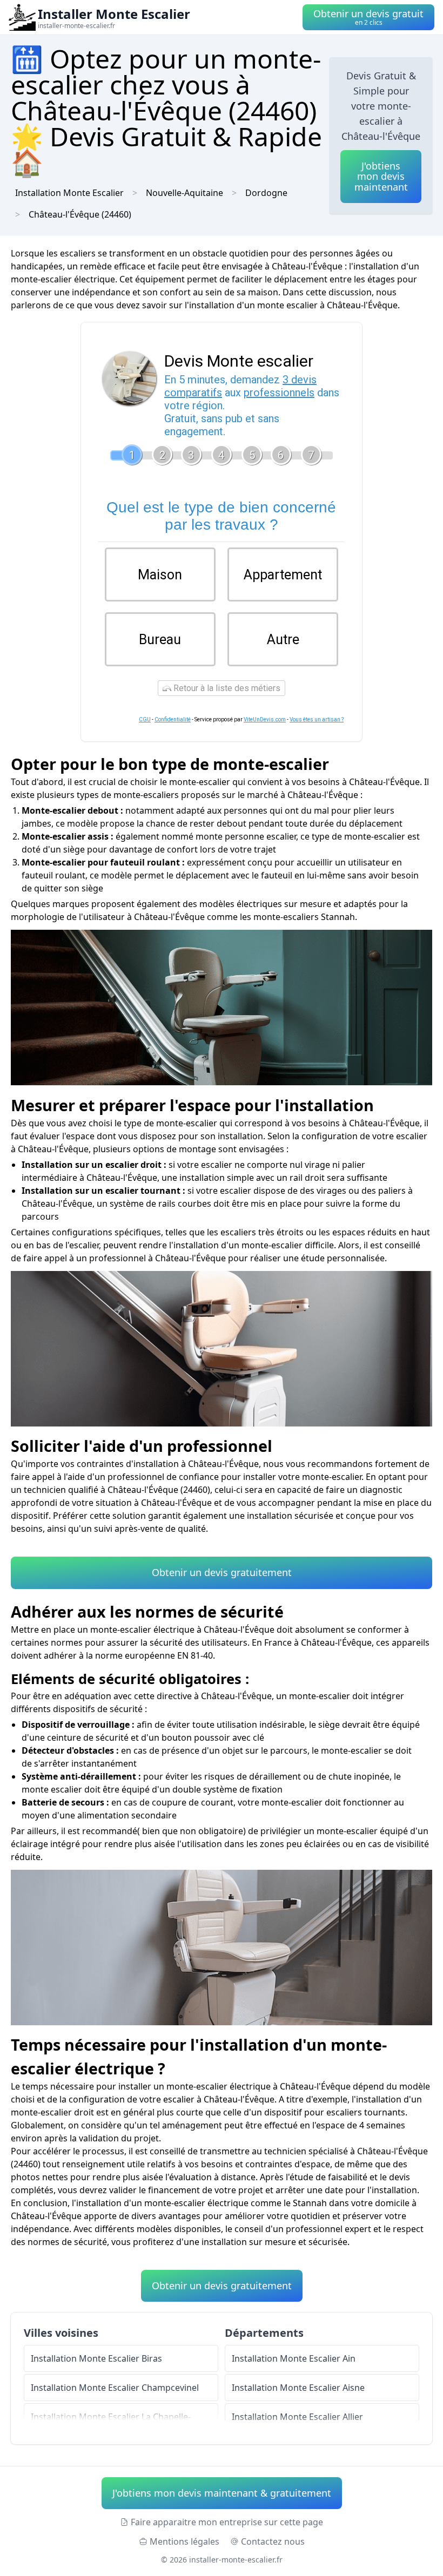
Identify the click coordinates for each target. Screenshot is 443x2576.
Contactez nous (273, 2541)
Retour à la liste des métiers (226, 688)
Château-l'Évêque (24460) (80, 214)
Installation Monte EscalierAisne (298, 2388)
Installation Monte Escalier (69, 193)
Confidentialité (173, 719)
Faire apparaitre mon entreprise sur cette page (227, 2522)
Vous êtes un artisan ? (317, 719)
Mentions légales (184, 2541)
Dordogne (266, 193)
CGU (145, 719)
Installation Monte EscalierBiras (96, 2358)
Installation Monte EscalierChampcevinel (115, 2388)
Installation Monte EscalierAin (294, 2358)
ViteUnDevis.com (265, 719)
